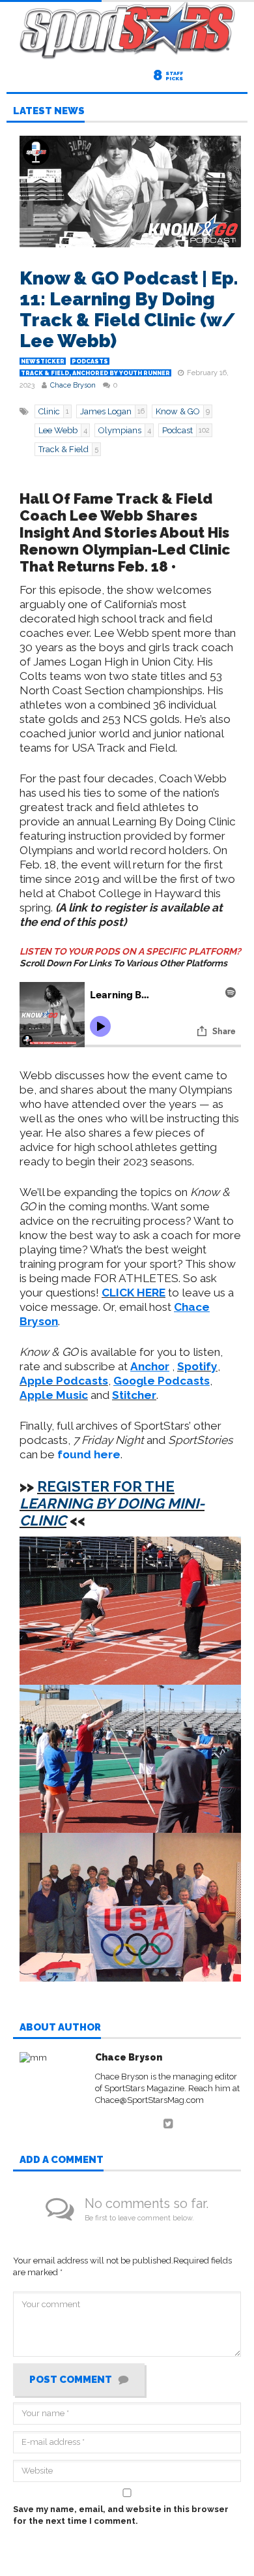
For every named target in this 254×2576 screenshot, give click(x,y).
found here (89, 1454)
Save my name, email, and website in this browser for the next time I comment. (121, 2515)
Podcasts (90, 361)
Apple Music (54, 1395)
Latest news (49, 112)
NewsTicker (43, 361)
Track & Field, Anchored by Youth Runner (95, 373)
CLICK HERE (134, 1293)
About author (60, 2028)
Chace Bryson (73, 385)
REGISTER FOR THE (112, 1503)
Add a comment (62, 2160)
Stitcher (134, 1395)
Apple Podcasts (64, 1381)
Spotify (197, 1366)
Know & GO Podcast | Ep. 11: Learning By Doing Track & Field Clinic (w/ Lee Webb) (129, 310)
